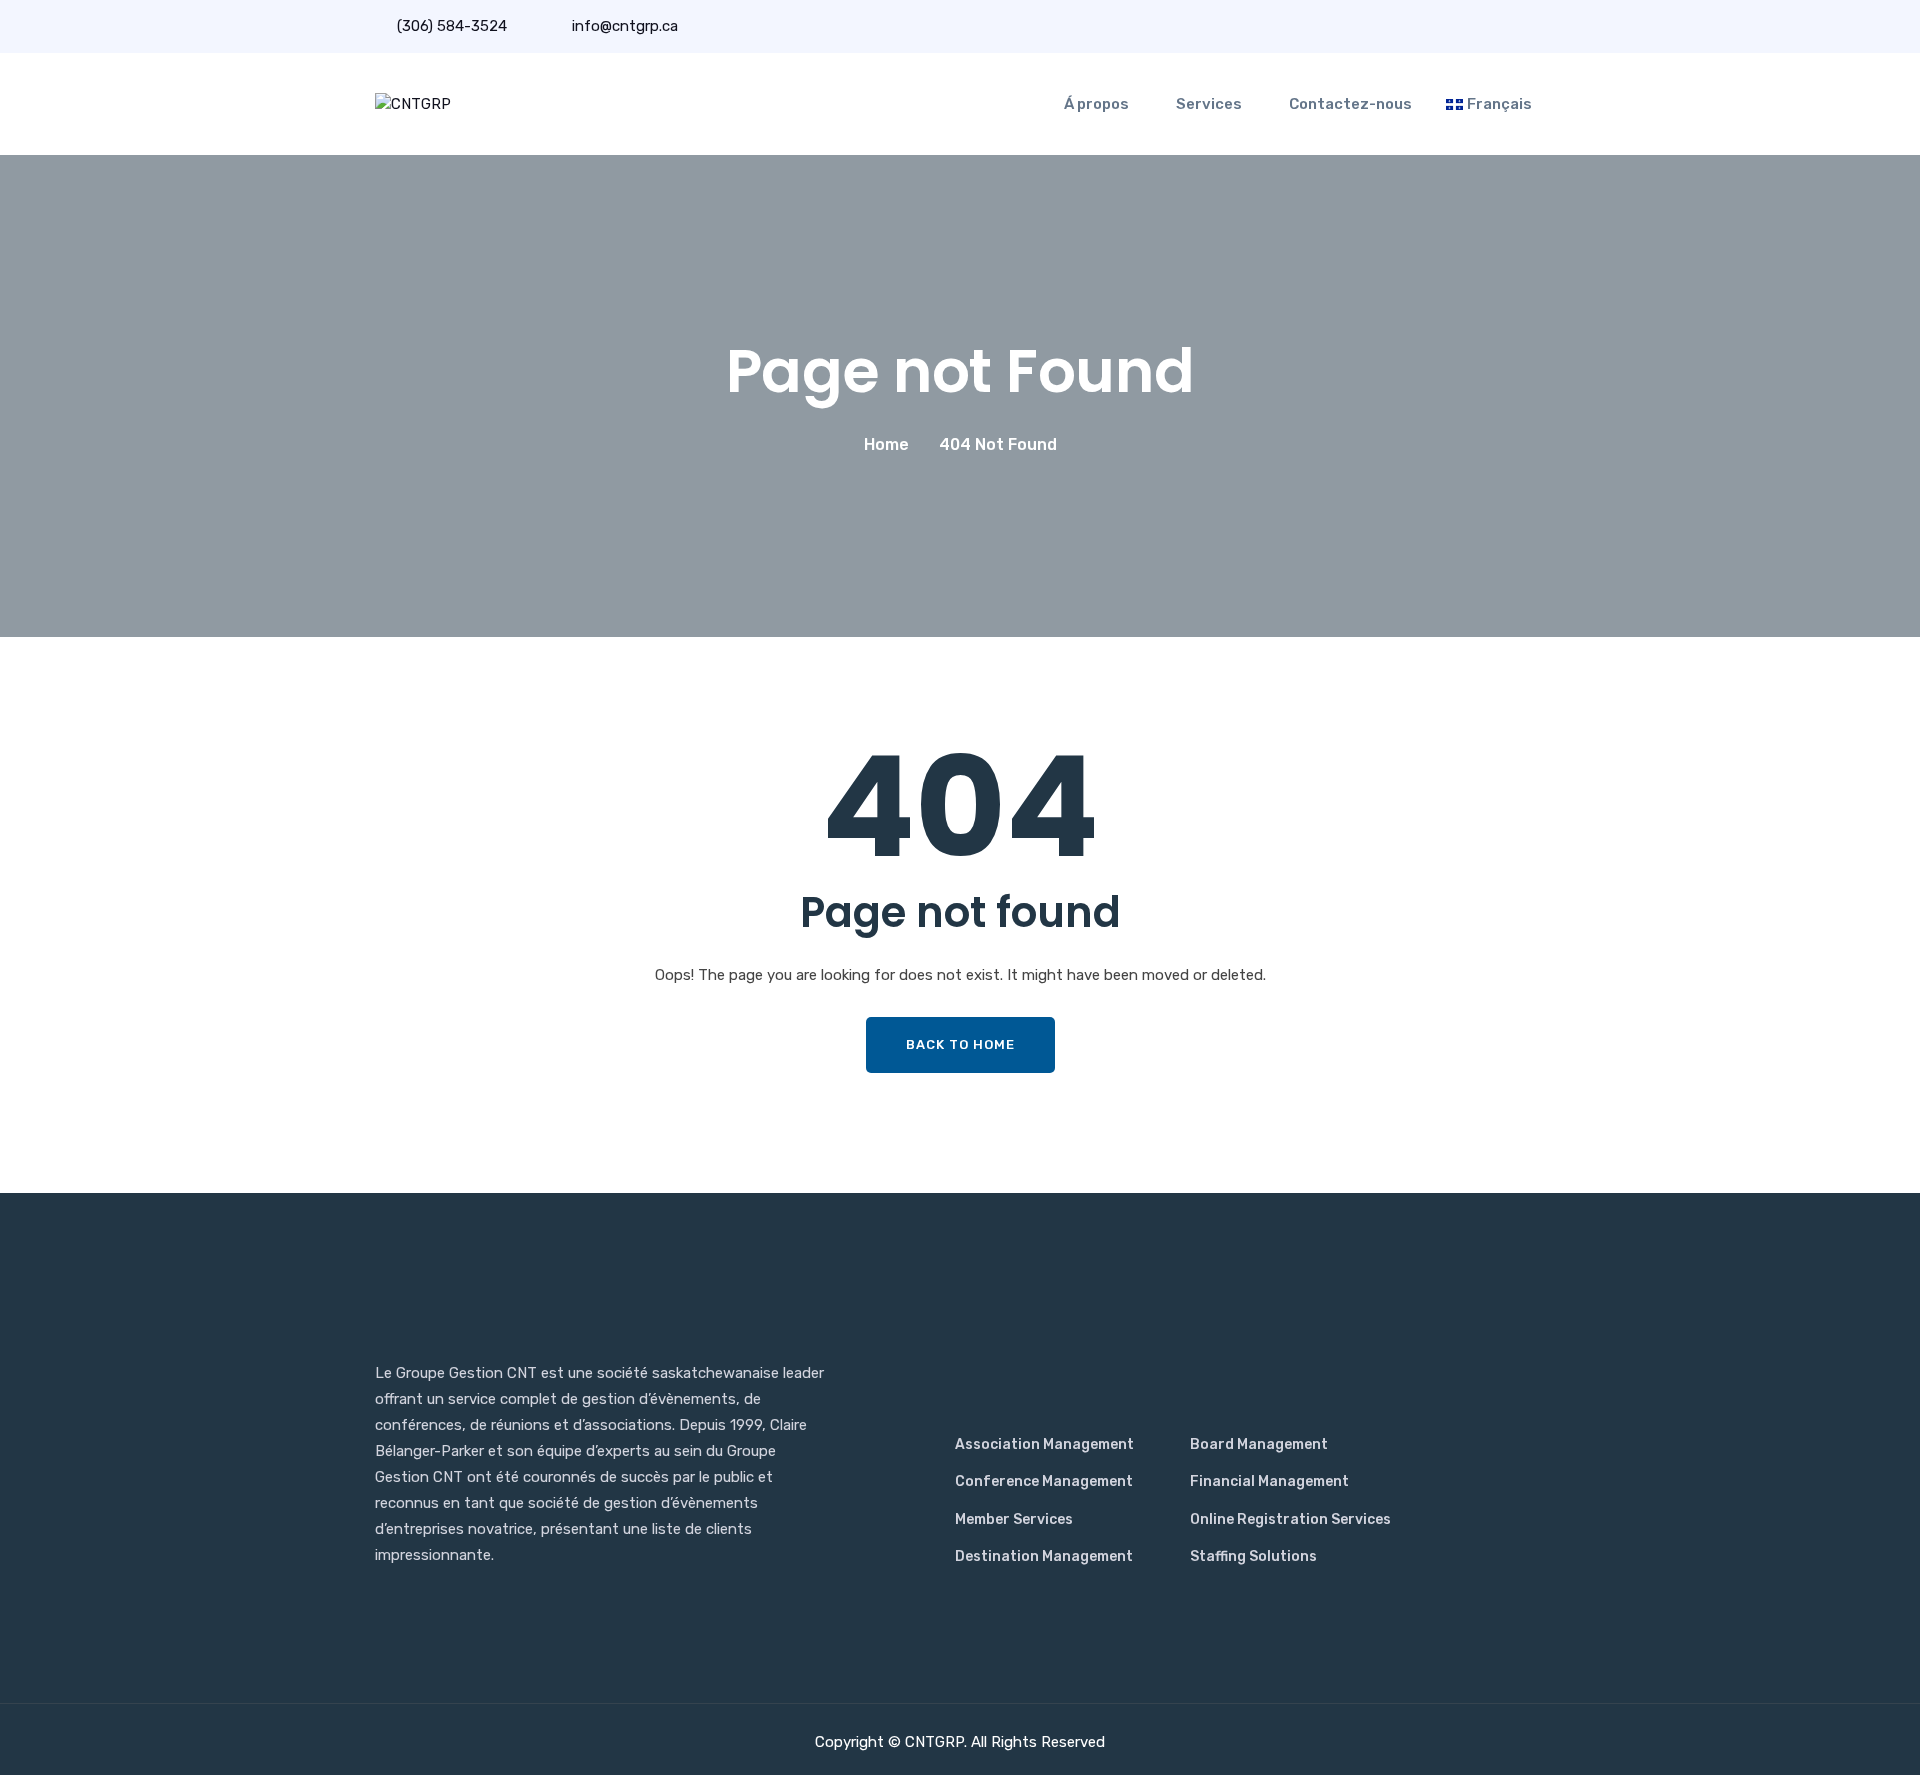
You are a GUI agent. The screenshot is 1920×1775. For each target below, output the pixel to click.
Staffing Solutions (1253, 1556)
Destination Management (1044, 1556)
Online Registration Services (1290, 1519)
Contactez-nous (1350, 104)
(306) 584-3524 (452, 26)
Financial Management (1269, 1481)
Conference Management (1044, 1481)
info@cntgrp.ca (623, 26)
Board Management (1259, 1444)
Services (1209, 104)
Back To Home (960, 1044)
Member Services (1014, 1519)
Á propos (1096, 104)
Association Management (1044, 1444)
